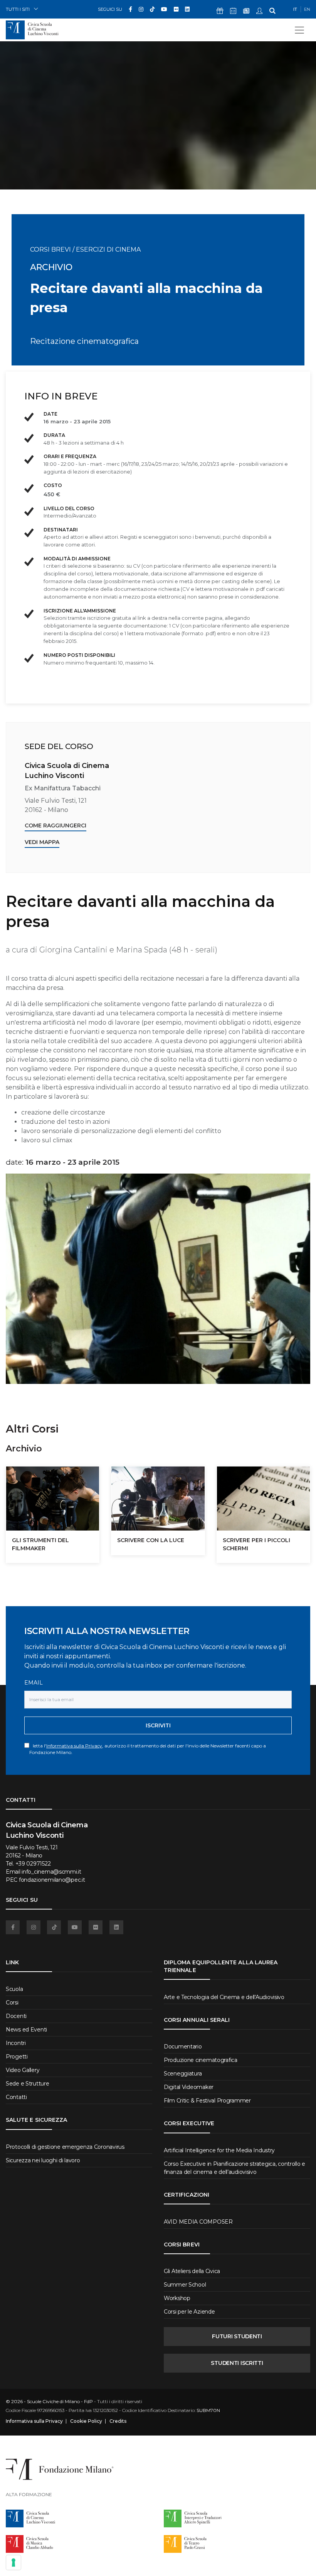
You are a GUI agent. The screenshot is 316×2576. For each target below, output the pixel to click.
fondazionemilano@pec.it (52, 1880)
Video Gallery (23, 2070)
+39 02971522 (33, 1864)
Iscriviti (158, 1725)
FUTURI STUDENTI (237, 2336)
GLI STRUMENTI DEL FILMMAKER (40, 1544)
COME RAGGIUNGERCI (55, 825)
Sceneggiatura (183, 2074)
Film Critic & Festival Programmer (207, 2101)
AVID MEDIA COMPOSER (198, 2222)
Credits (118, 2421)
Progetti (17, 2057)
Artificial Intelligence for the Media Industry (219, 2150)
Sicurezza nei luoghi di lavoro (43, 2160)
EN (307, 9)
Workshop (177, 2298)
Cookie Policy (86, 2421)
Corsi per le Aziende (189, 2312)
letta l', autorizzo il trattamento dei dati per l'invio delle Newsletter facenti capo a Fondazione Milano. (148, 1749)
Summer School (185, 2285)
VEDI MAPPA (42, 842)
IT (295, 9)
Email (34, 1683)
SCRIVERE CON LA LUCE (151, 1540)
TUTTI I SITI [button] (18, 9)
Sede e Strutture (28, 2084)
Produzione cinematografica (201, 2060)
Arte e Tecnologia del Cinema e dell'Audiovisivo (224, 1997)
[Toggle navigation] (299, 30)
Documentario (183, 2047)
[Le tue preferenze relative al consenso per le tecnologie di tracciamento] (13, 2562)
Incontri (16, 2043)
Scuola (14, 1989)
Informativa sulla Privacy (74, 1746)
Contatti (16, 2097)
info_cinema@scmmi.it (51, 1872)
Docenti (16, 2016)
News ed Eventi (26, 2030)
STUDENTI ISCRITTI (237, 2363)
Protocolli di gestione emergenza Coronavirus (65, 2147)
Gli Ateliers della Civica (192, 2271)
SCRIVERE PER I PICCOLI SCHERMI (256, 1544)
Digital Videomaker (189, 2087)
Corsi (12, 2003)
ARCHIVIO (51, 267)
